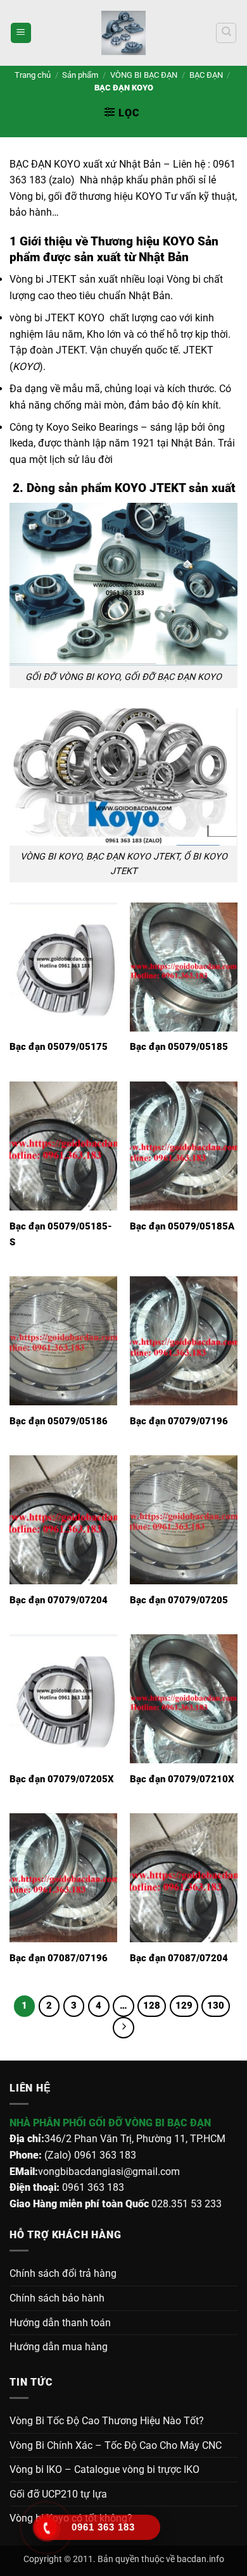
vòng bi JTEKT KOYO (57, 318)
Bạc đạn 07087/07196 (59, 1958)
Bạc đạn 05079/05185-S (61, 1234)
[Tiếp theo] (123, 2028)
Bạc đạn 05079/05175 (59, 1047)
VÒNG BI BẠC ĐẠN (144, 75)
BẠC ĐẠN (206, 75)
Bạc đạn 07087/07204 (179, 1958)
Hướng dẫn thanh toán (60, 2323)
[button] (21, 33)
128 (152, 2006)
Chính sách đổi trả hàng (63, 2273)
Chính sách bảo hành (57, 2298)
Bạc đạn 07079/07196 (179, 1421)
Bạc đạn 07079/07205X (62, 1779)
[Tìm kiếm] (226, 33)
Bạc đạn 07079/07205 (179, 1600)
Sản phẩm (80, 75)
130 (216, 2006)
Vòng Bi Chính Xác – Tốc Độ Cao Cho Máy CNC (116, 2445)
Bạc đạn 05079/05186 (59, 1421)
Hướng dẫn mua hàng (59, 2347)
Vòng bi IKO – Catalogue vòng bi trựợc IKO (104, 2469)
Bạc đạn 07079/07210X (182, 1779)
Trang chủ (33, 75)
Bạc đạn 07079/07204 (59, 1600)
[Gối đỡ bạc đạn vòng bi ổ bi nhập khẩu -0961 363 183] (123, 33)
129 (184, 2006)
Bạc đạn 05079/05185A (182, 1226)
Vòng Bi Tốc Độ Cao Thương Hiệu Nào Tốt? (107, 2421)
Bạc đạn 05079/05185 (179, 1047)
